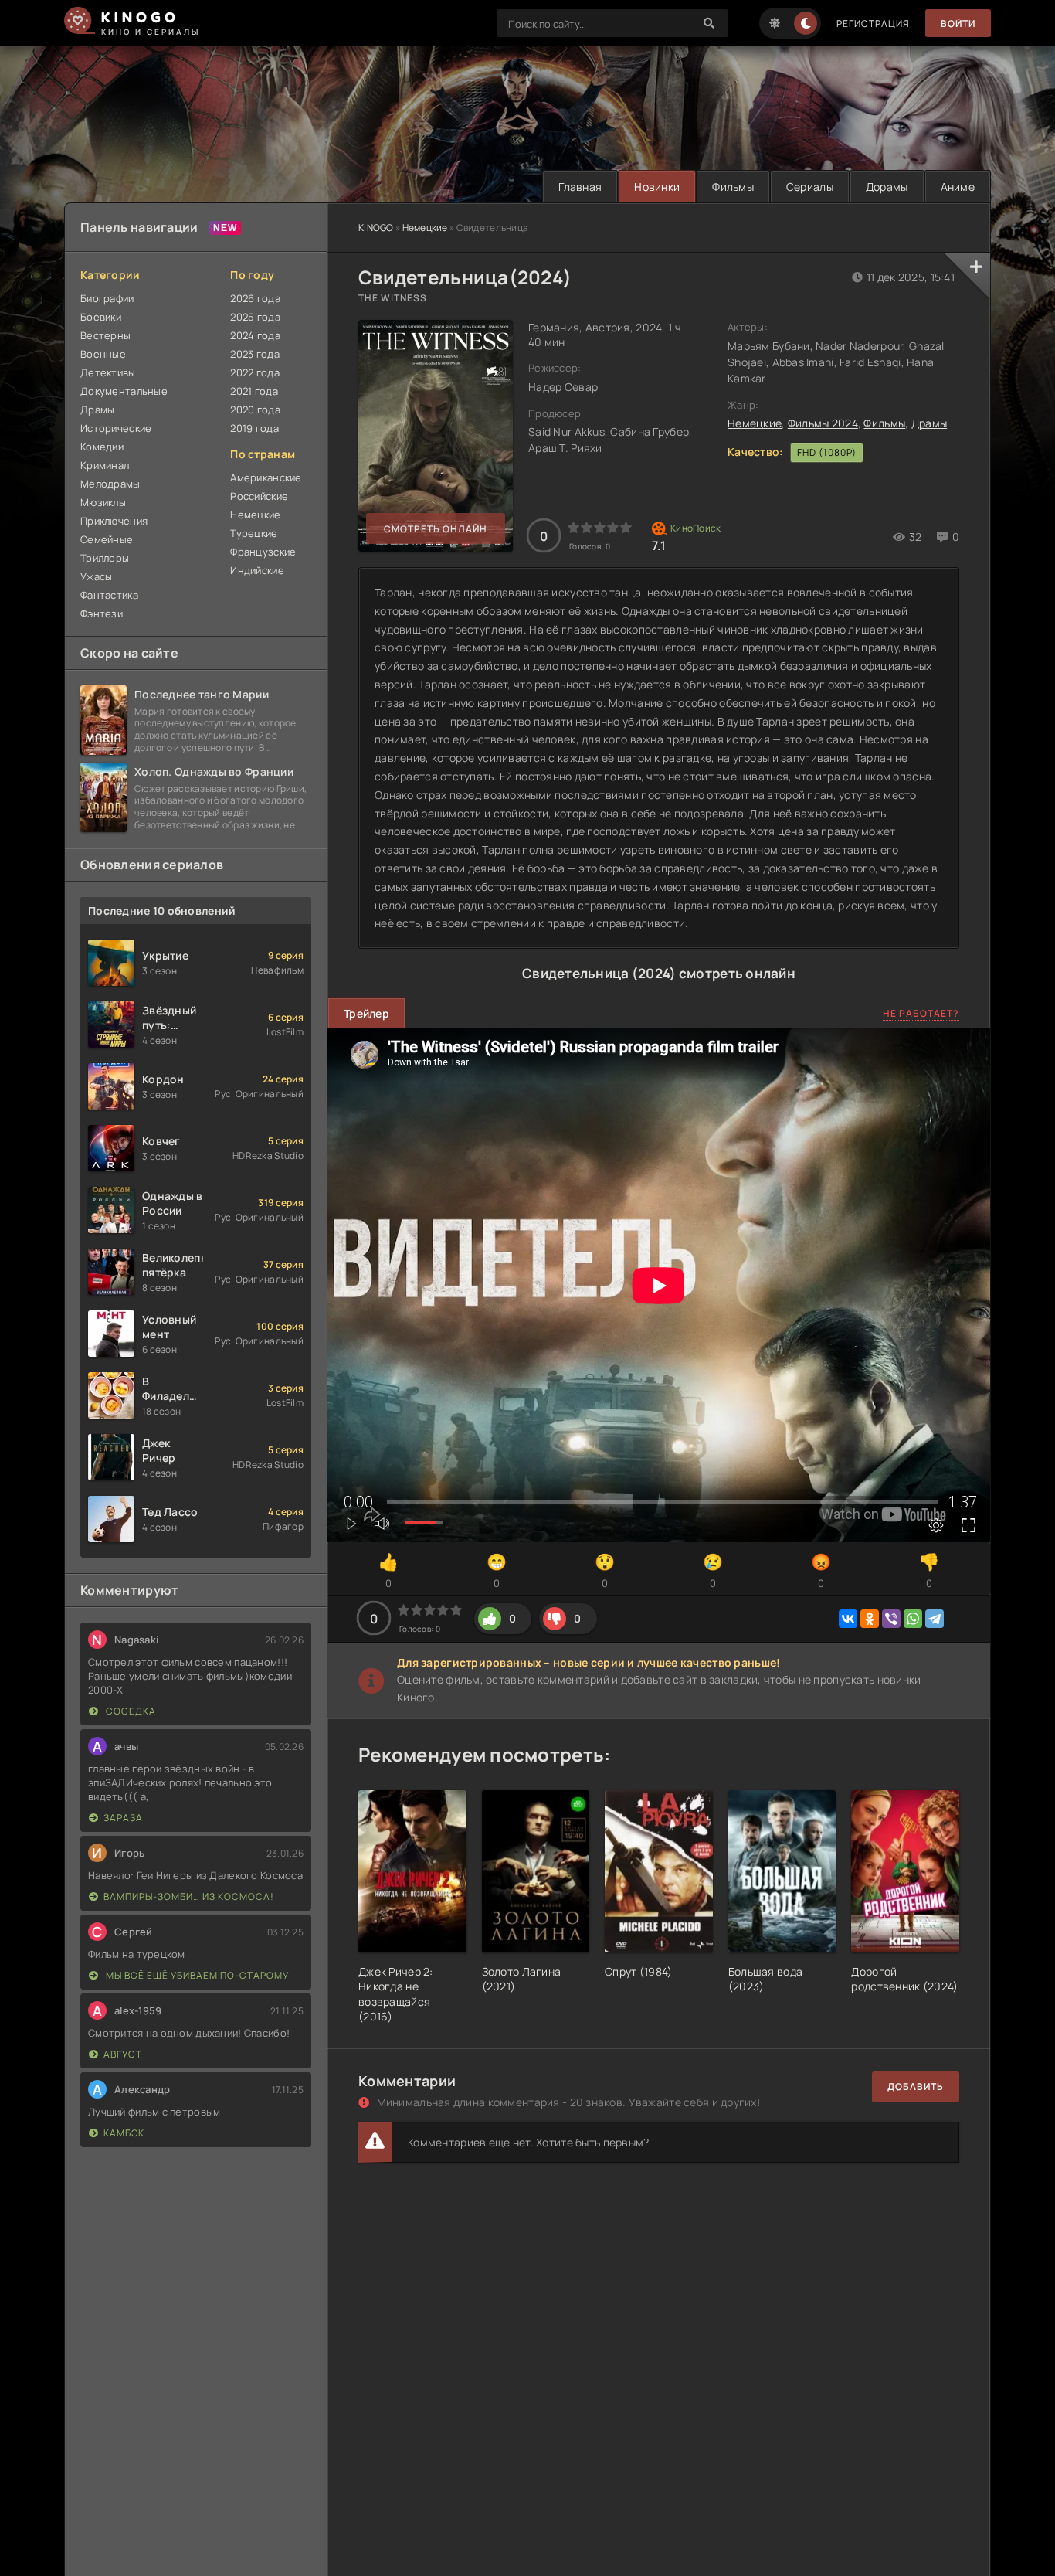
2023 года (255, 354)
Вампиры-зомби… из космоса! (189, 1896)
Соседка (130, 1711)
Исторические (116, 428)
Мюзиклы (103, 502)
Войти (958, 24)
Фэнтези (102, 613)
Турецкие (254, 533)
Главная (580, 187)
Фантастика (109, 595)
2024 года (255, 335)
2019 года (254, 428)
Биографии (107, 298)
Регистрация (873, 24)
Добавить (916, 2087)
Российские (259, 496)
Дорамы (887, 187)
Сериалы (810, 187)
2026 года (255, 298)
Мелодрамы (110, 484)
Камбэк (124, 2133)
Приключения (114, 521)
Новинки (657, 187)
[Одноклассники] (870, 1619)
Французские (263, 552)
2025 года (255, 317)
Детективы (108, 372)
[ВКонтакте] (848, 1619)
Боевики (101, 317)
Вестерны (105, 335)
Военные (103, 354)
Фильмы (733, 187)
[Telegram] (935, 1619)
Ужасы (96, 576)
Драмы (929, 423)
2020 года (255, 410)
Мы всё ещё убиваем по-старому (196, 1975)
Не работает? (921, 1013)
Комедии (102, 447)
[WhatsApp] (913, 1619)
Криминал (105, 465)
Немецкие (425, 228)
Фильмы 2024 (823, 423)
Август (123, 2054)
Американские (266, 477)
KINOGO (376, 228)
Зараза (123, 1818)
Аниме (958, 187)
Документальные (124, 391)
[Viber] (891, 1619)
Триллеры (105, 558)
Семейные (107, 539)
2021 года (254, 391)
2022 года (255, 372)
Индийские (257, 570)
